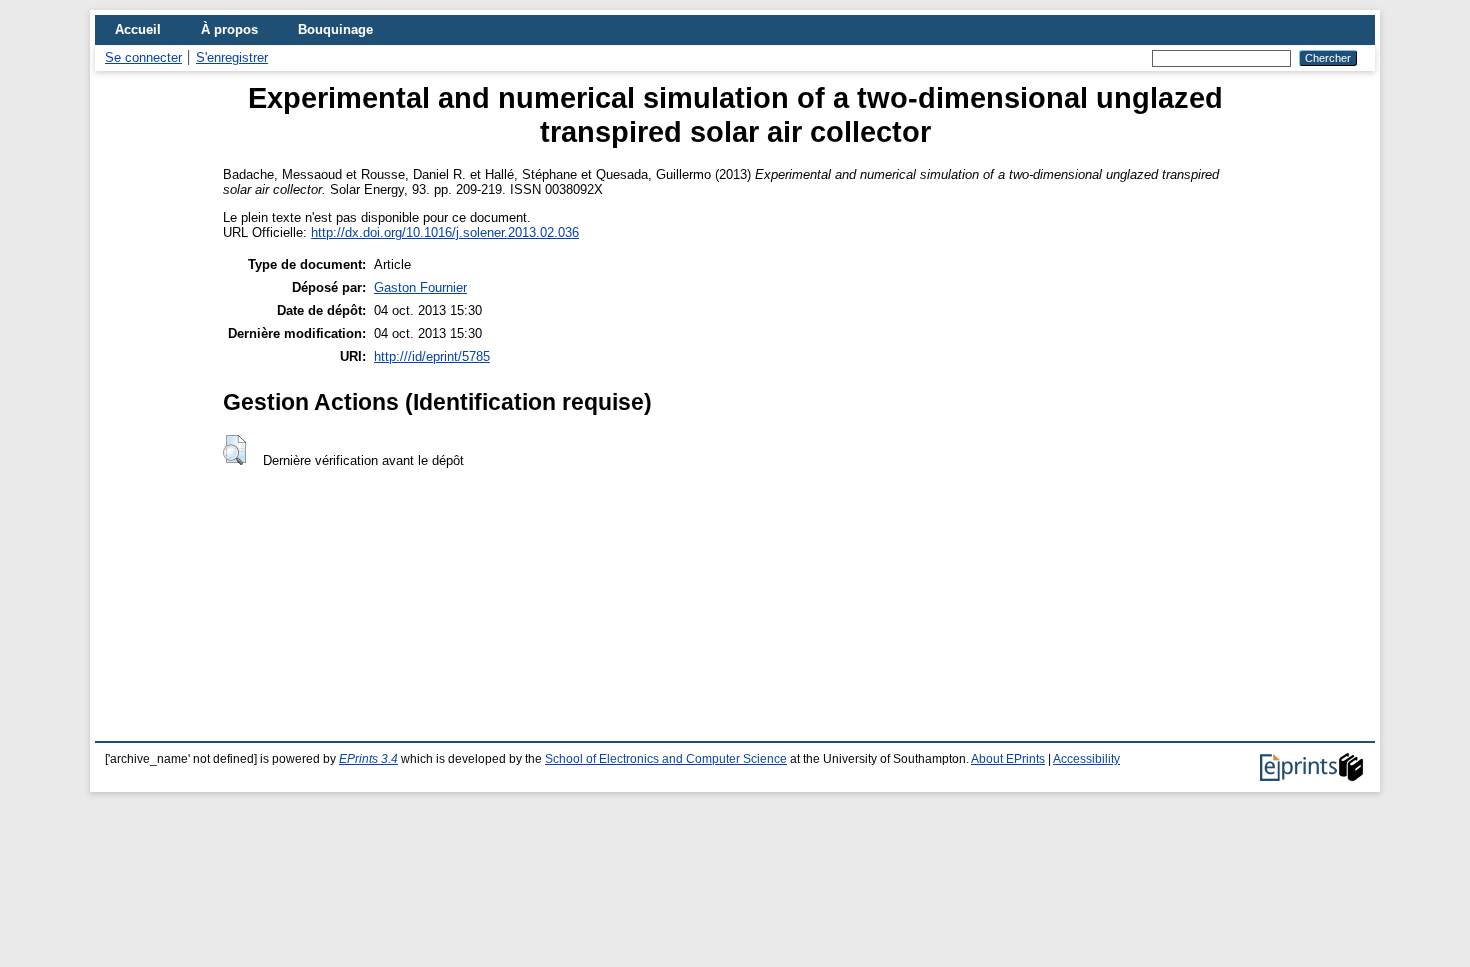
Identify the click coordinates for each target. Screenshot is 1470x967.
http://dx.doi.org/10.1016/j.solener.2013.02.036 (445, 232)
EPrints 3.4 (368, 759)
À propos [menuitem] (229, 29)
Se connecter (143, 57)
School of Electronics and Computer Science (666, 759)
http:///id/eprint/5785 (432, 356)
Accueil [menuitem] (138, 29)
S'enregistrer (232, 57)
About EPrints (1008, 759)
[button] (234, 450)
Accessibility (1086, 759)
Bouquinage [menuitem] (335, 29)
